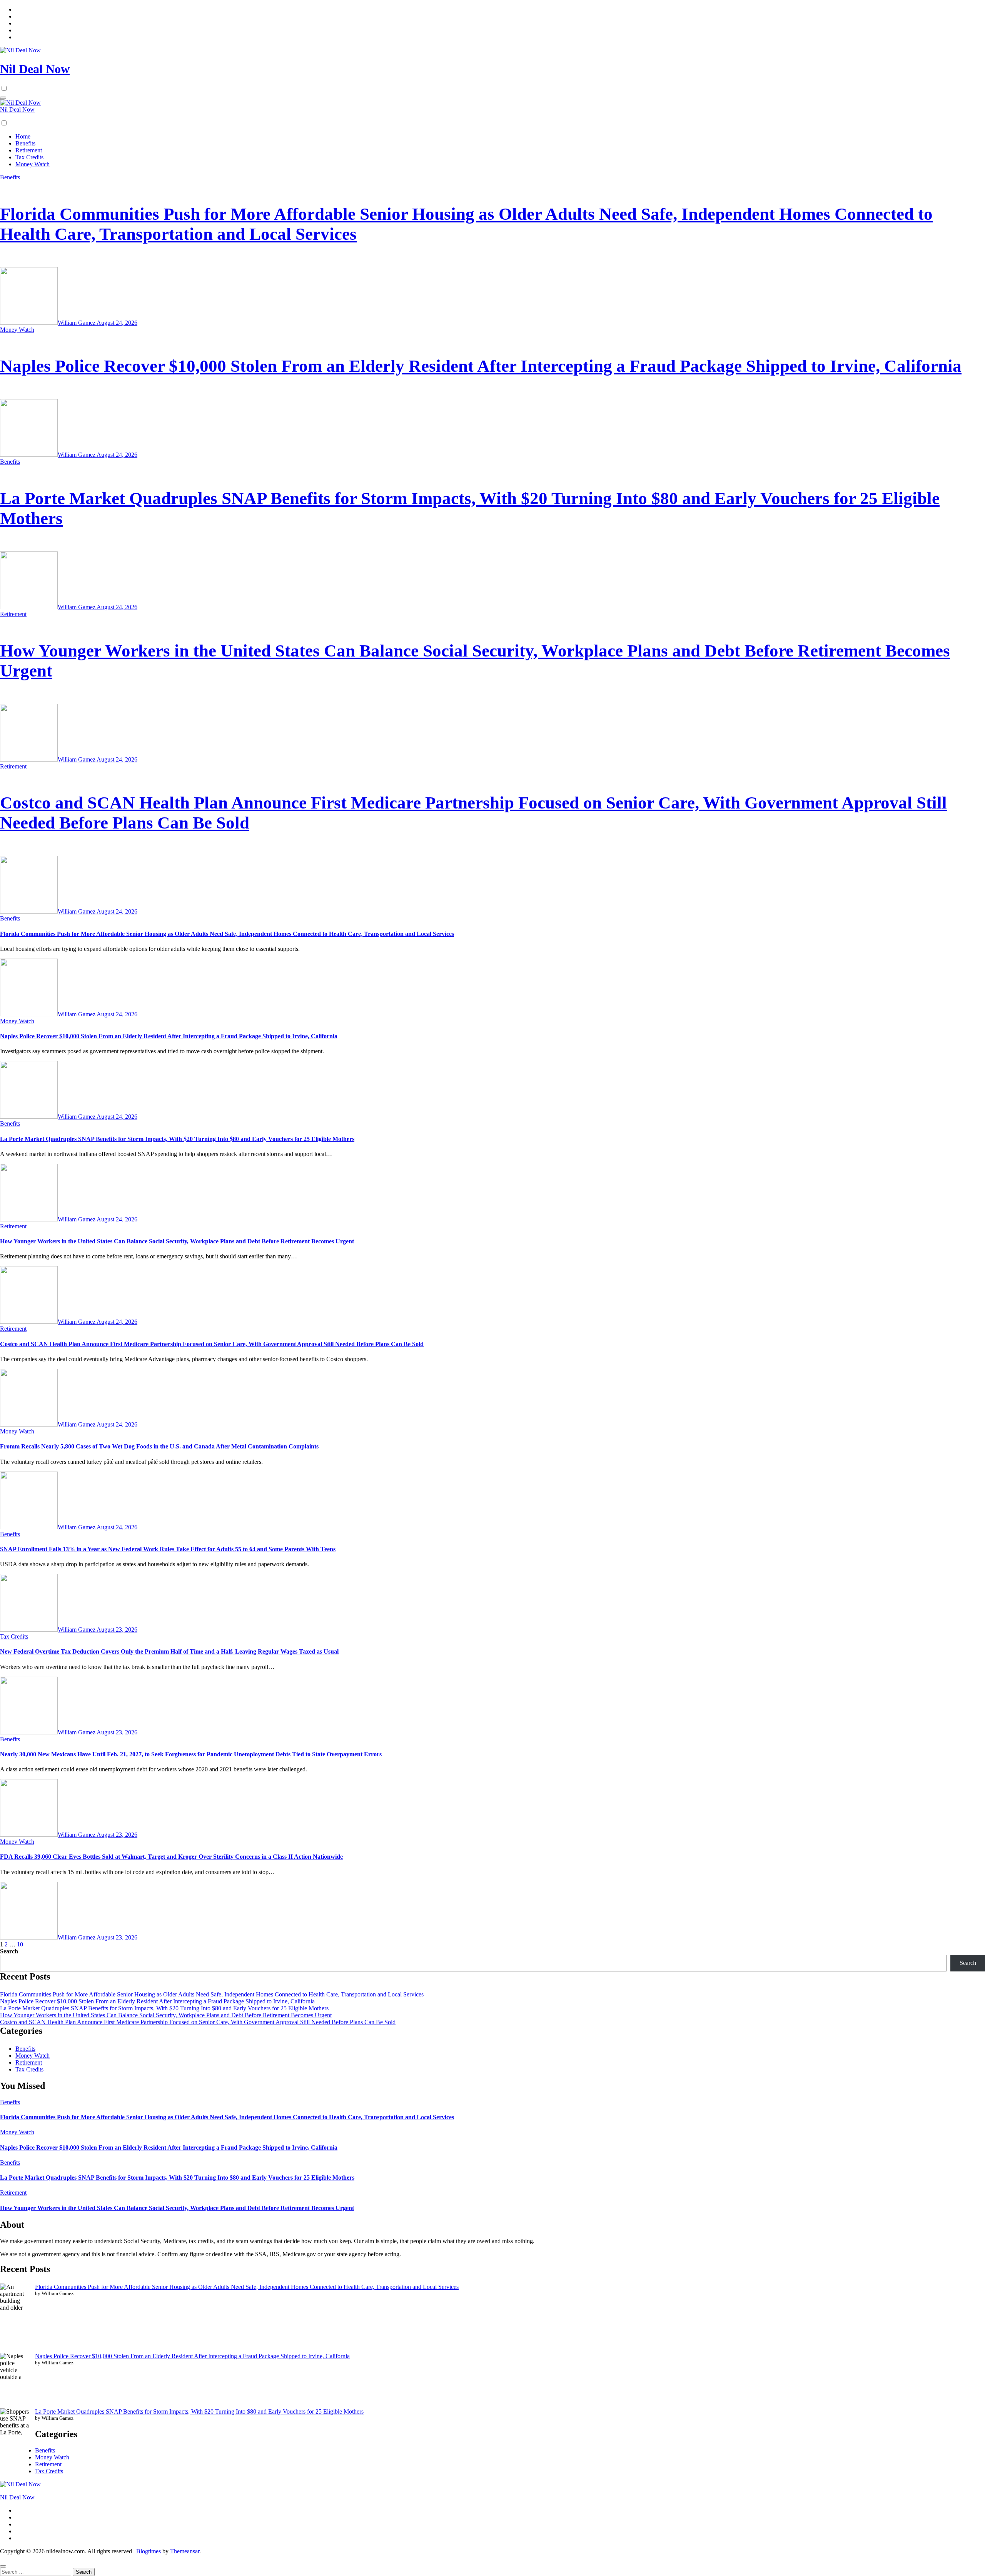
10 (20, 1944)
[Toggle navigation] (3, 98)
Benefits (25, 143)
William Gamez (77, 323)
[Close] (3, 2566)
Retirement (29, 150)
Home (23, 136)
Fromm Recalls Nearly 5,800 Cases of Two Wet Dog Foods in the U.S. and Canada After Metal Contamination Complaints (159, 1446)
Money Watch (33, 164)
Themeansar (185, 2551)
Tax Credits (29, 157)
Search (9, 1951)
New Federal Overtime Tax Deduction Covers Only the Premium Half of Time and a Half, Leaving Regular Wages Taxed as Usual (169, 1651)
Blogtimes (149, 2551)
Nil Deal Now (35, 69)
